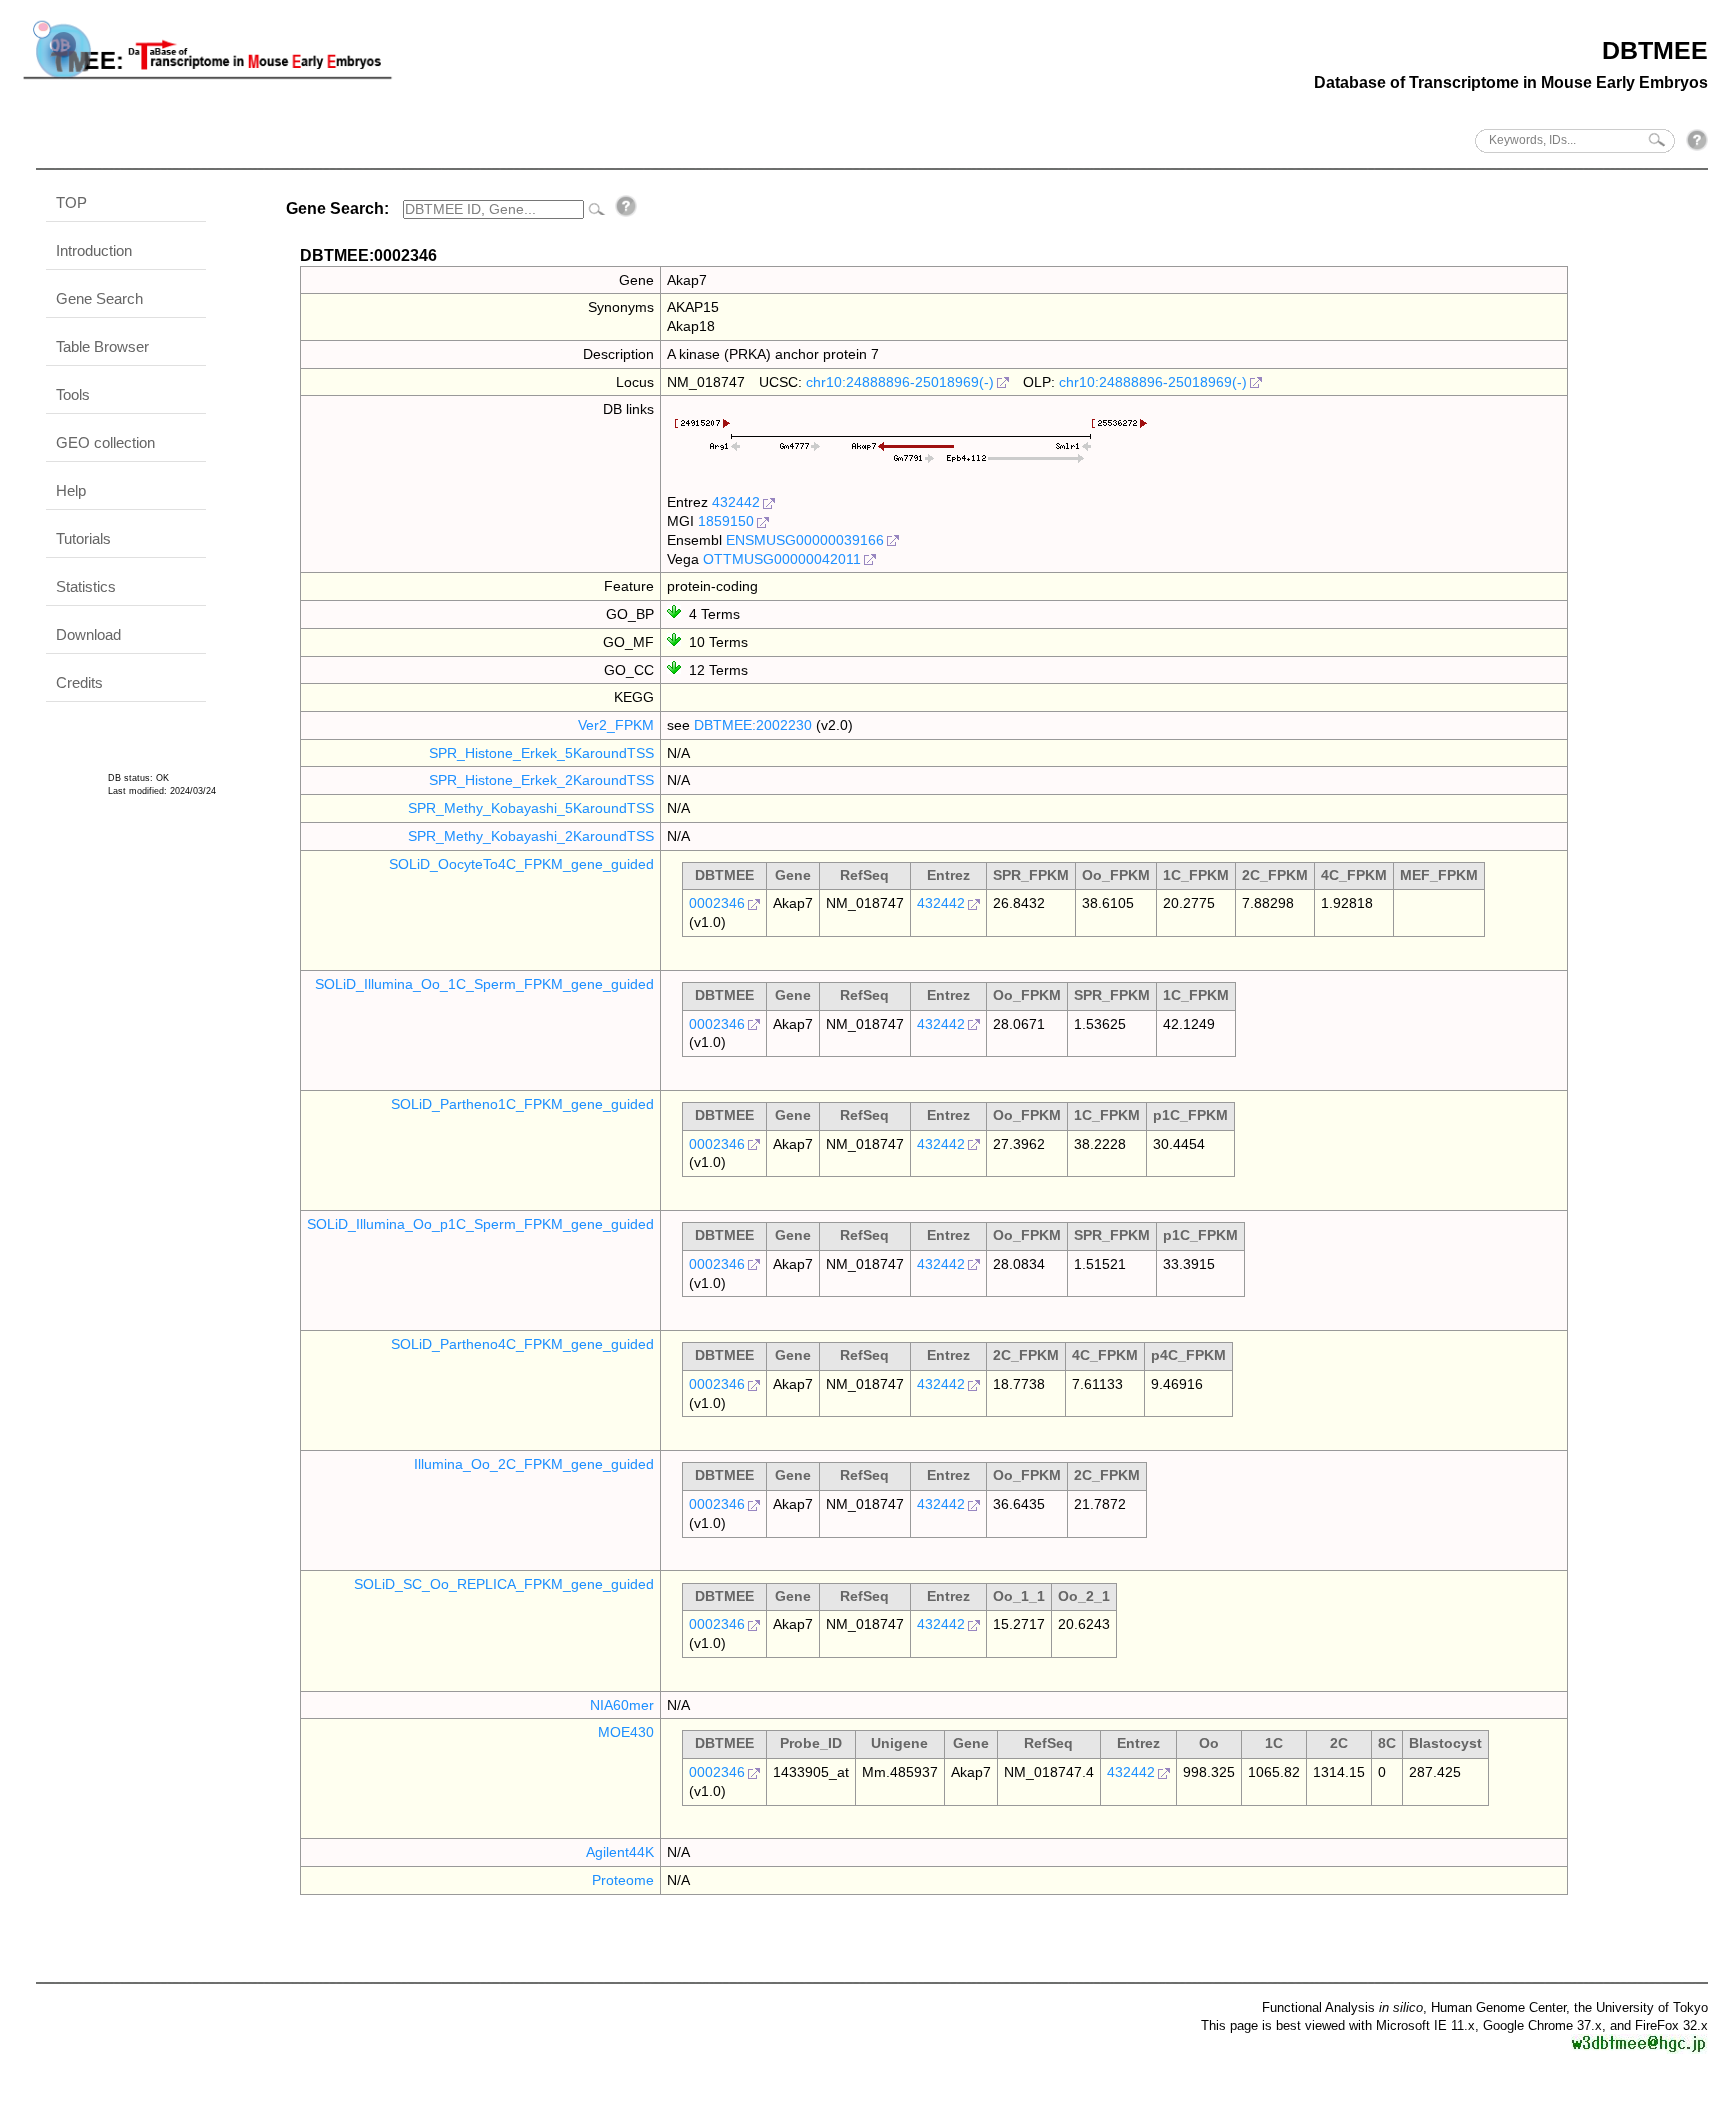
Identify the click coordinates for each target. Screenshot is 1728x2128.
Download (88, 634)
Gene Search (99, 298)
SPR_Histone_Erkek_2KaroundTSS (541, 780)
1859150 (726, 521)
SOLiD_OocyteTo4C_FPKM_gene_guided (521, 864)
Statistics (86, 586)
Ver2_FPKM (616, 725)
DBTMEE (1655, 50)
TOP (71, 202)
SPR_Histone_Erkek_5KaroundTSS (541, 753)
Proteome (623, 1880)
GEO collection (105, 442)
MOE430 (626, 1732)
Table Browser (102, 346)
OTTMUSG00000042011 (782, 559)
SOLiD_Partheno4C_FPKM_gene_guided (522, 1344)
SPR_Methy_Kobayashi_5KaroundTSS (531, 808)
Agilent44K (620, 1852)
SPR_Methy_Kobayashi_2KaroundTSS (531, 836)
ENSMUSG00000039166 (805, 540)
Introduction (94, 250)
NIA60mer (622, 1705)
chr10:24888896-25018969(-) (900, 382)
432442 (736, 502)
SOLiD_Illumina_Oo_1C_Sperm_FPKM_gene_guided (484, 984)
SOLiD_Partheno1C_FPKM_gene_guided (522, 1104)
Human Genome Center (1498, 2007)
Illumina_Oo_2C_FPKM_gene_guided (534, 1464)
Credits (79, 682)
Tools (73, 394)
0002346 (717, 903)
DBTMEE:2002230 (753, 725)
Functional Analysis (1342, 2007)
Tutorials (83, 538)
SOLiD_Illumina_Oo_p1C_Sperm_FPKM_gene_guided (480, 1224)
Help (71, 490)
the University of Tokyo (1641, 2007)
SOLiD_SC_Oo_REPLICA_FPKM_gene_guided (504, 1584)
